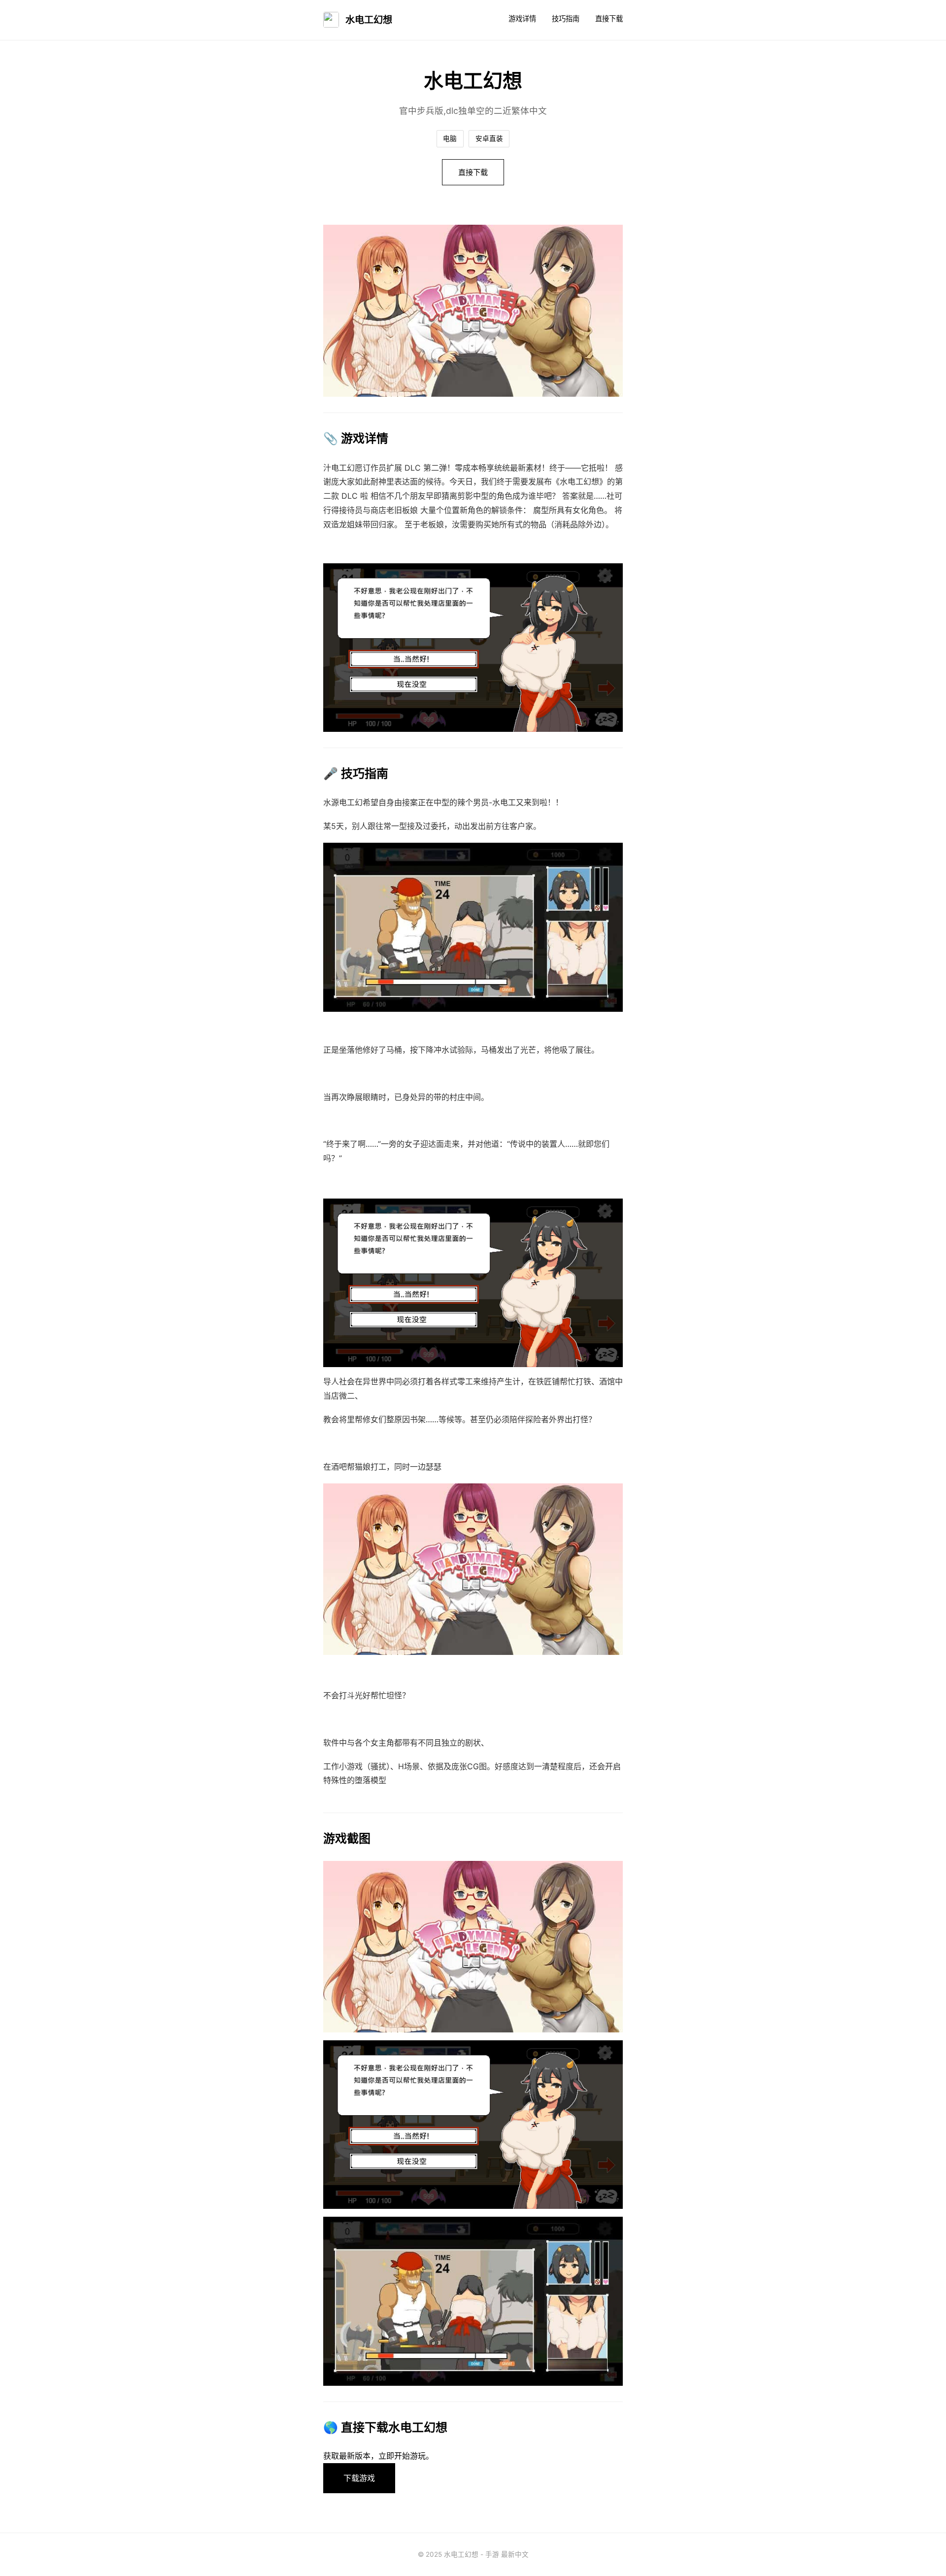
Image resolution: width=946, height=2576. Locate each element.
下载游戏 (359, 2478)
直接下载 (609, 18)
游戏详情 (522, 18)
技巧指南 (566, 18)
